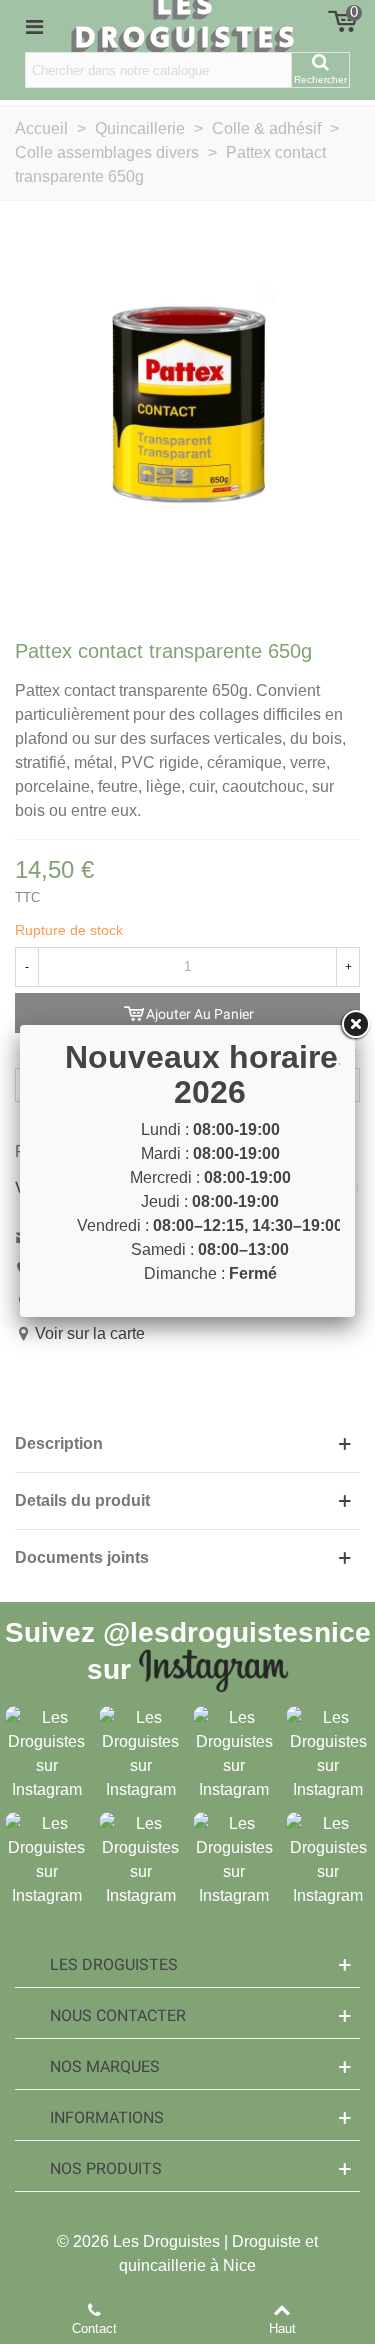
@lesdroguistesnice (237, 1632)
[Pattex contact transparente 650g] (187, 416)
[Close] (355, 1025)
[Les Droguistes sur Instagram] (47, 1753)
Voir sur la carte (90, 1333)
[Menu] (34, 26)
